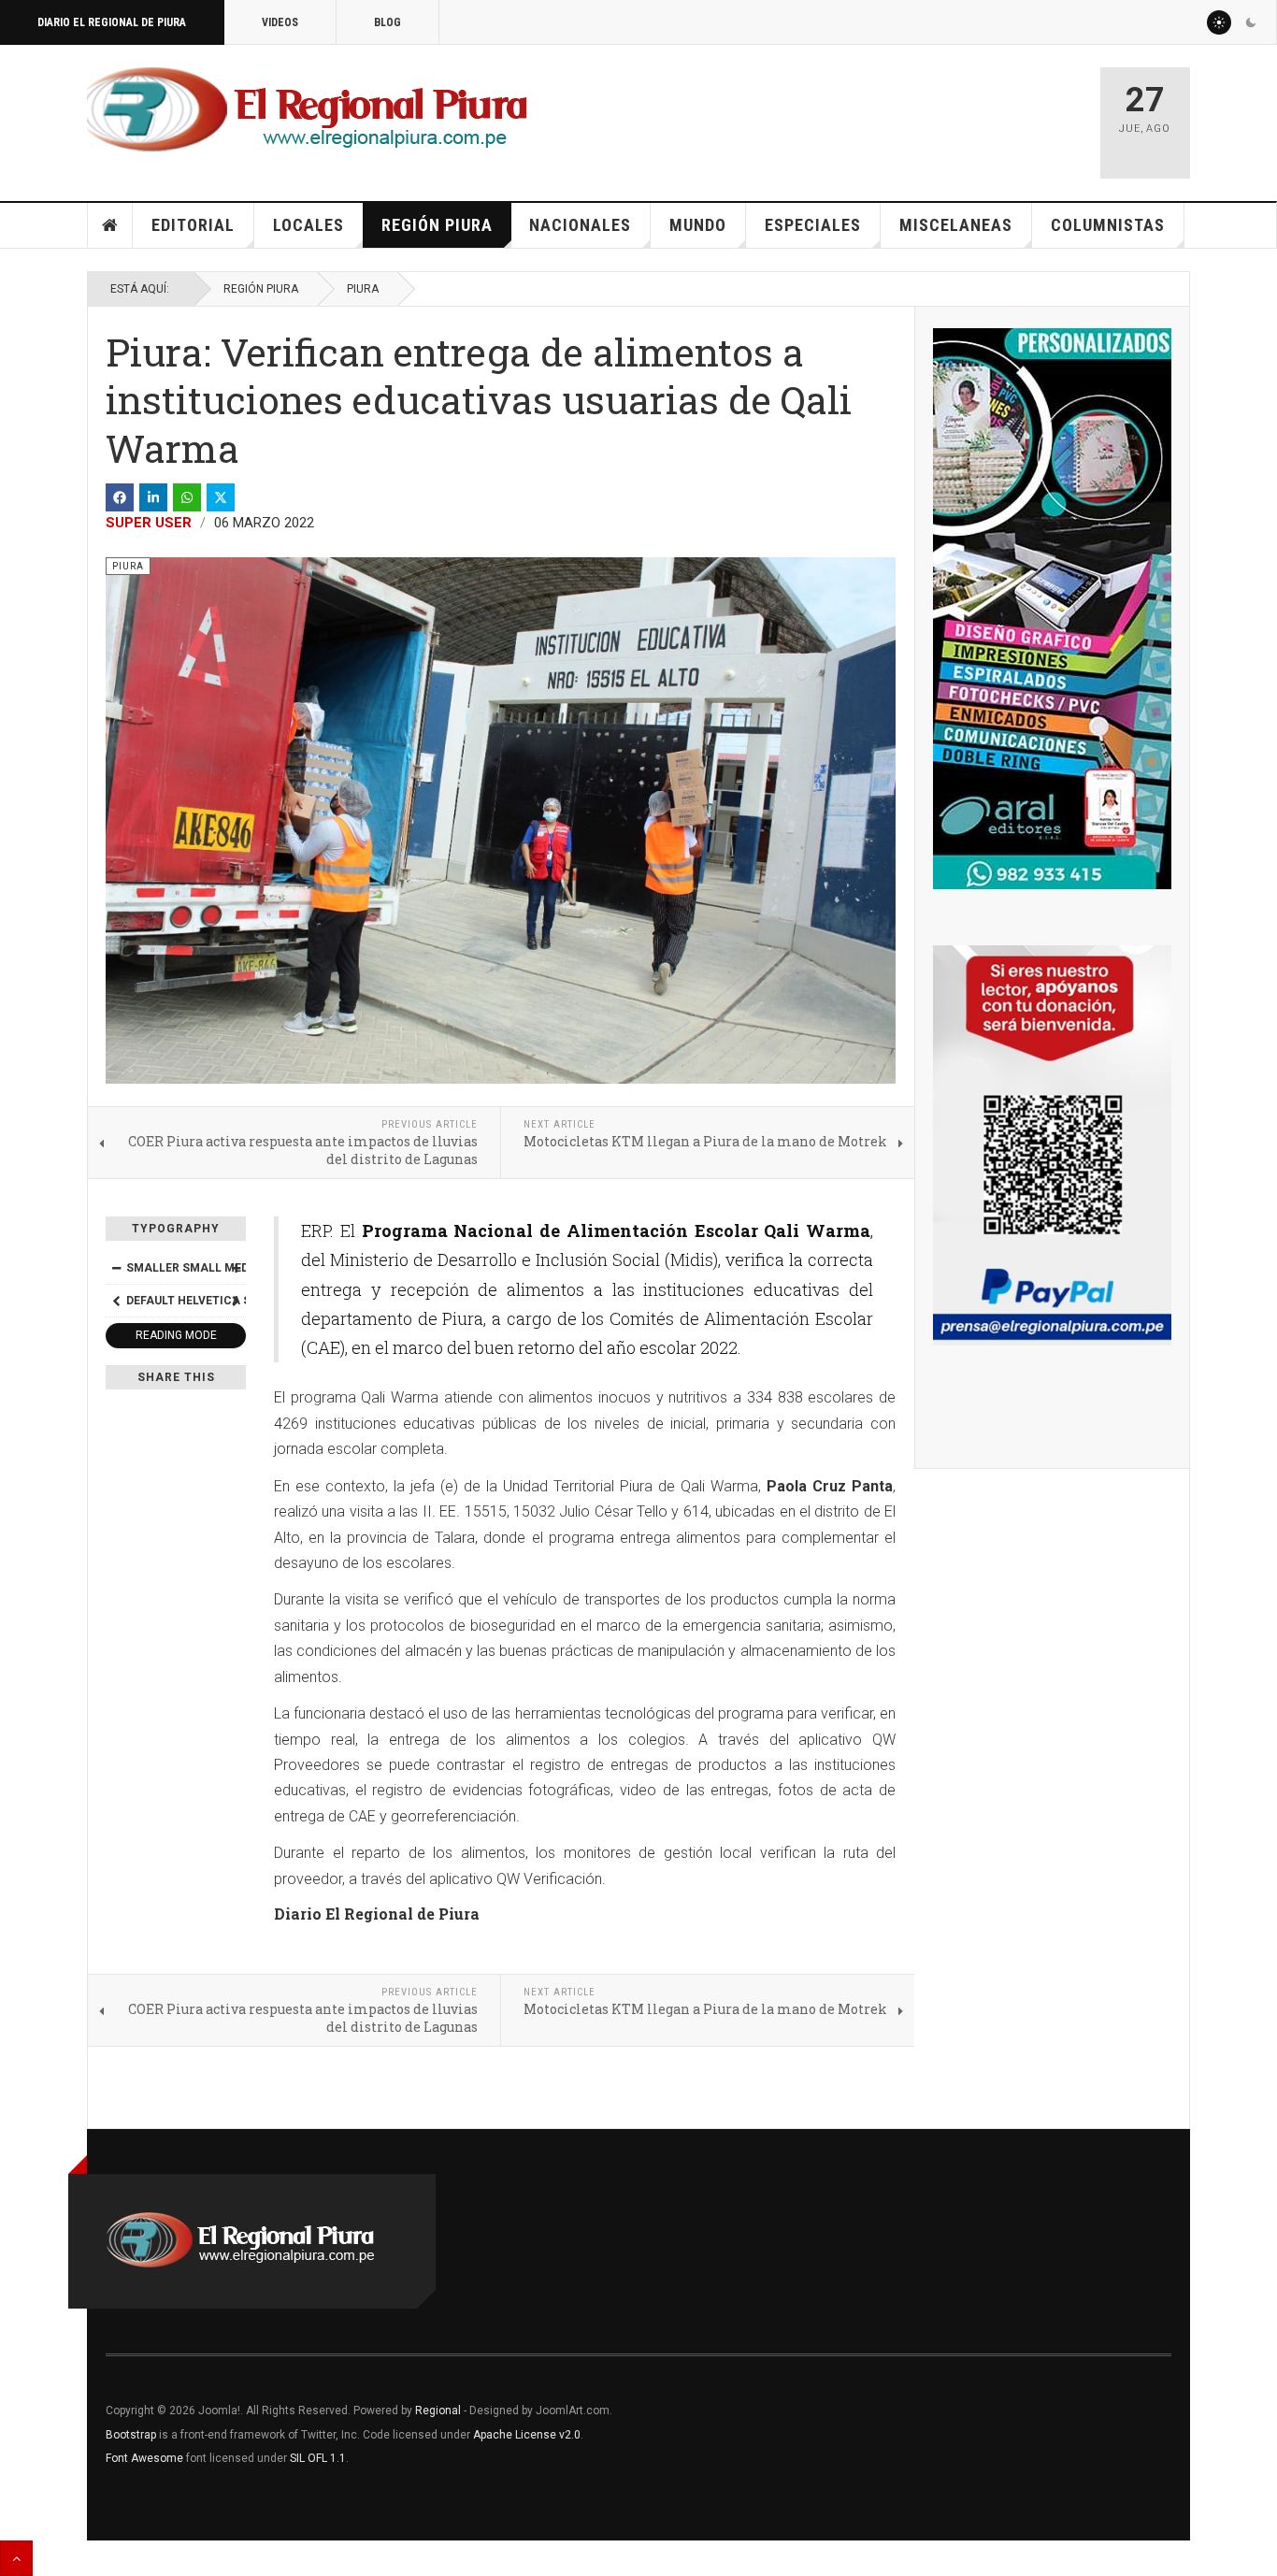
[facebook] (120, 497)
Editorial (193, 225)
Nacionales (580, 225)
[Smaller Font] (116, 1268)
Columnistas (1108, 225)
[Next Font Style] (236, 1301)
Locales (308, 225)
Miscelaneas (956, 225)
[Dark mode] (1251, 22)
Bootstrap (131, 2435)
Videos (280, 22)
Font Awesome (144, 2458)
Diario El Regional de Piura (112, 22)
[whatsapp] (187, 497)
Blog (387, 22)
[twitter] (221, 497)
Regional (438, 2411)
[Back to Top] (16, 2558)
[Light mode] (1219, 22)
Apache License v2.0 (527, 2435)
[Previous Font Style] (116, 1301)
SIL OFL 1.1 (318, 2458)
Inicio (110, 225)
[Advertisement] (865, 114)
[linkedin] (153, 497)
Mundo (698, 225)
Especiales (813, 225)
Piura (363, 289)
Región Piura (437, 225)
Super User (149, 523)
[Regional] (307, 110)
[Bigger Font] (236, 1268)
